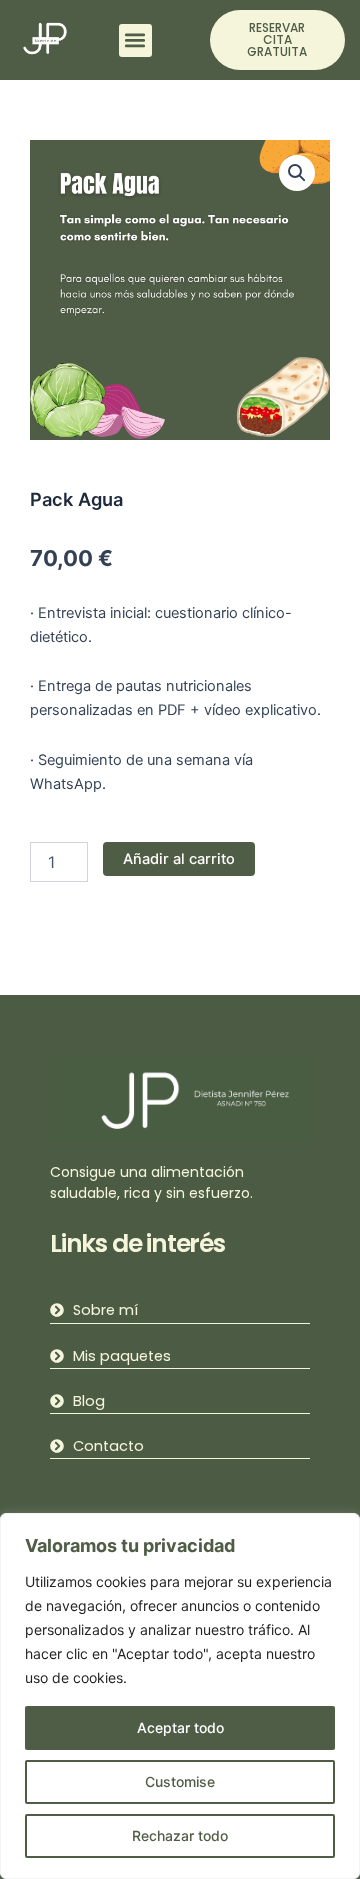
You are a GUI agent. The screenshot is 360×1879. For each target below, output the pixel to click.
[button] (135, 40)
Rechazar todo (180, 1835)
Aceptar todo (180, 1727)
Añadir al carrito (179, 859)
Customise (180, 1781)
